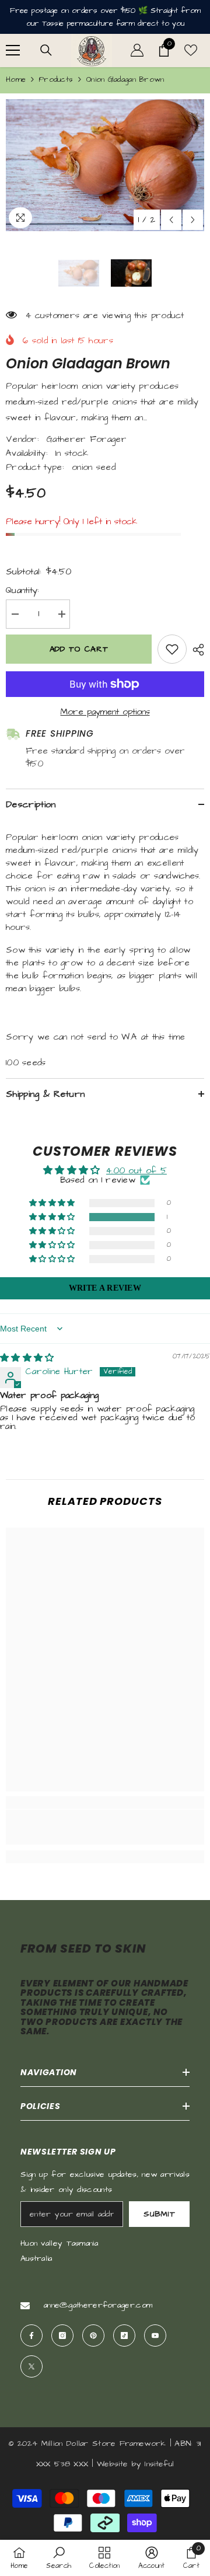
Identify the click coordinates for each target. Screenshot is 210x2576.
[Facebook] (32, 2336)
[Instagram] (62, 2336)
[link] (105, 1827)
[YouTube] (155, 2336)
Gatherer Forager (87, 439)
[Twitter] (32, 2366)
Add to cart (79, 649)
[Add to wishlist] (172, 649)
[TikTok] (124, 2336)
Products (56, 79)
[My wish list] (191, 50)
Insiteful (159, 2464)
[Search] (46, 50)
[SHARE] (195, 650)
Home (16, 79)
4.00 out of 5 (136, 1171)
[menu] (13, 50)
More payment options (105, 712)
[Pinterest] (93, 2336)
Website (112, 2464)
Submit (159, 2214)
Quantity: (23, 590)
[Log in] (137, 50)
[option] (105, 165)
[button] (171, 220)
